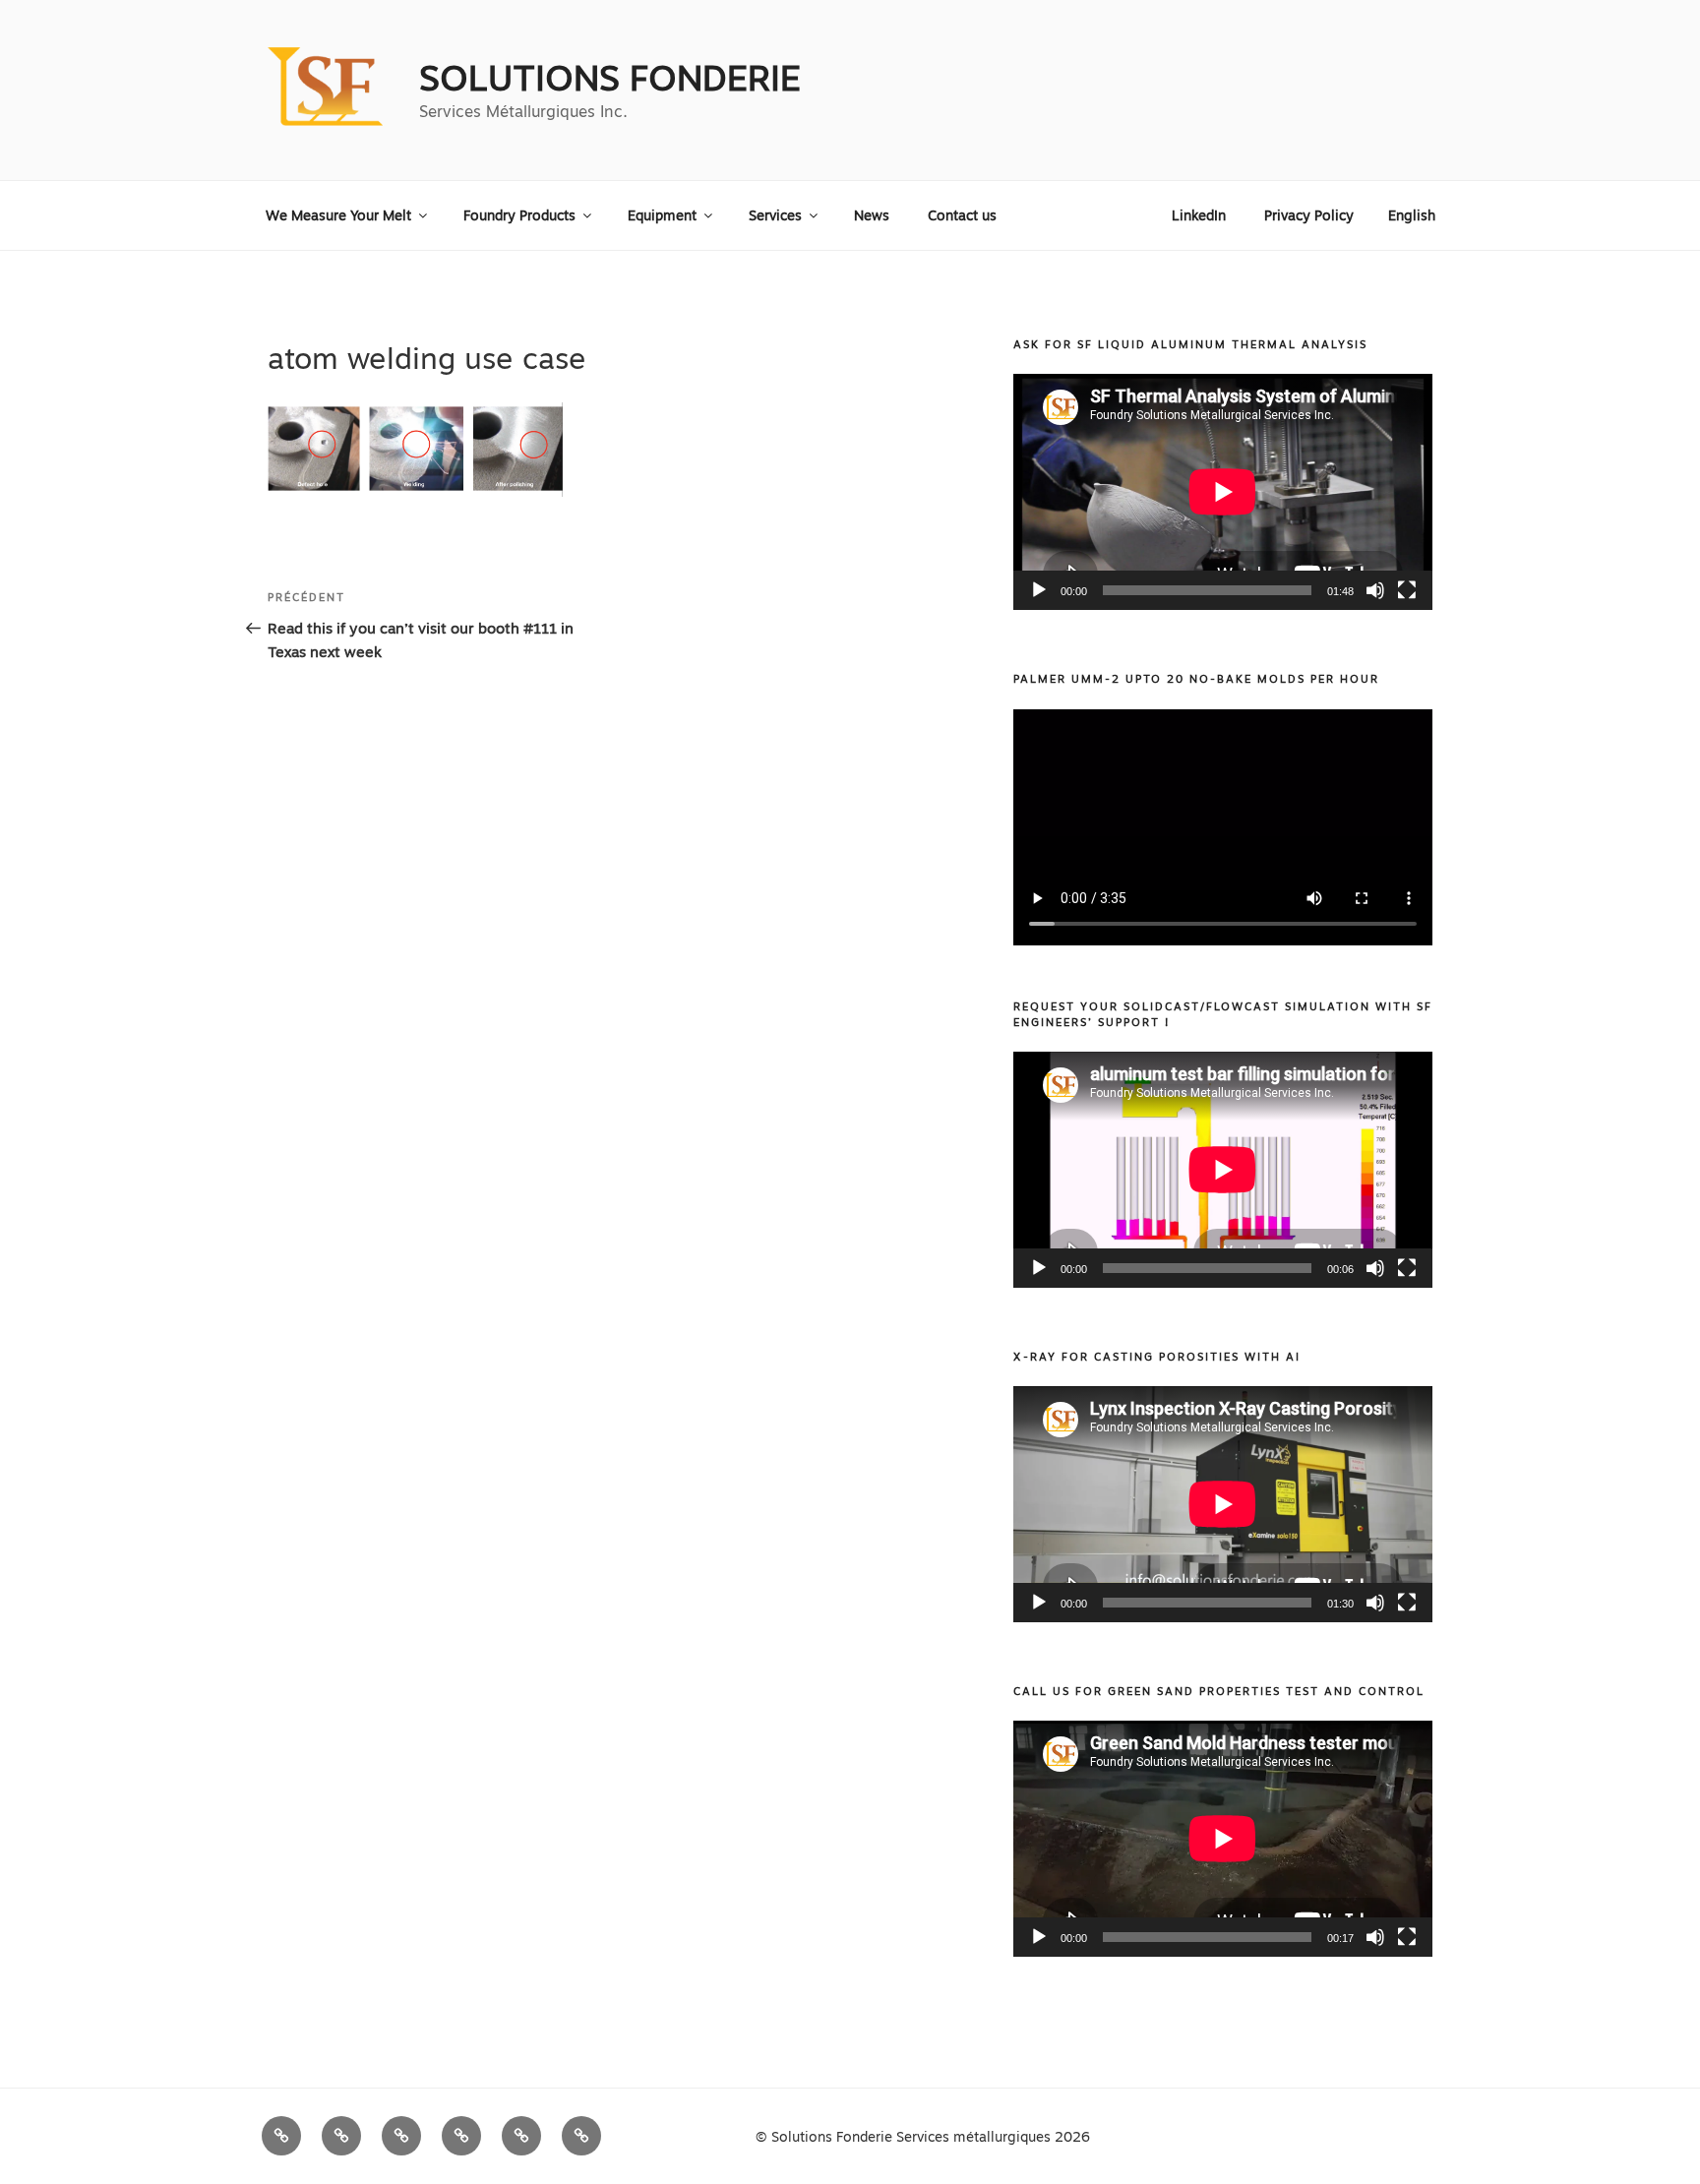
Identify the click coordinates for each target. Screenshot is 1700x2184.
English (1412, 215)
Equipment (662, 215)
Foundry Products (519, 215)
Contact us (962, 215)
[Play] (1039, 590)
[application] (1223, 492)
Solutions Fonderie (610, 78)
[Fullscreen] (1407, 590)
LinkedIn (1199, 215)
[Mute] (1375, 590)
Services (775, 215)
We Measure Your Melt (338, 215)
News (872, 215)
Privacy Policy (1309, 215)
